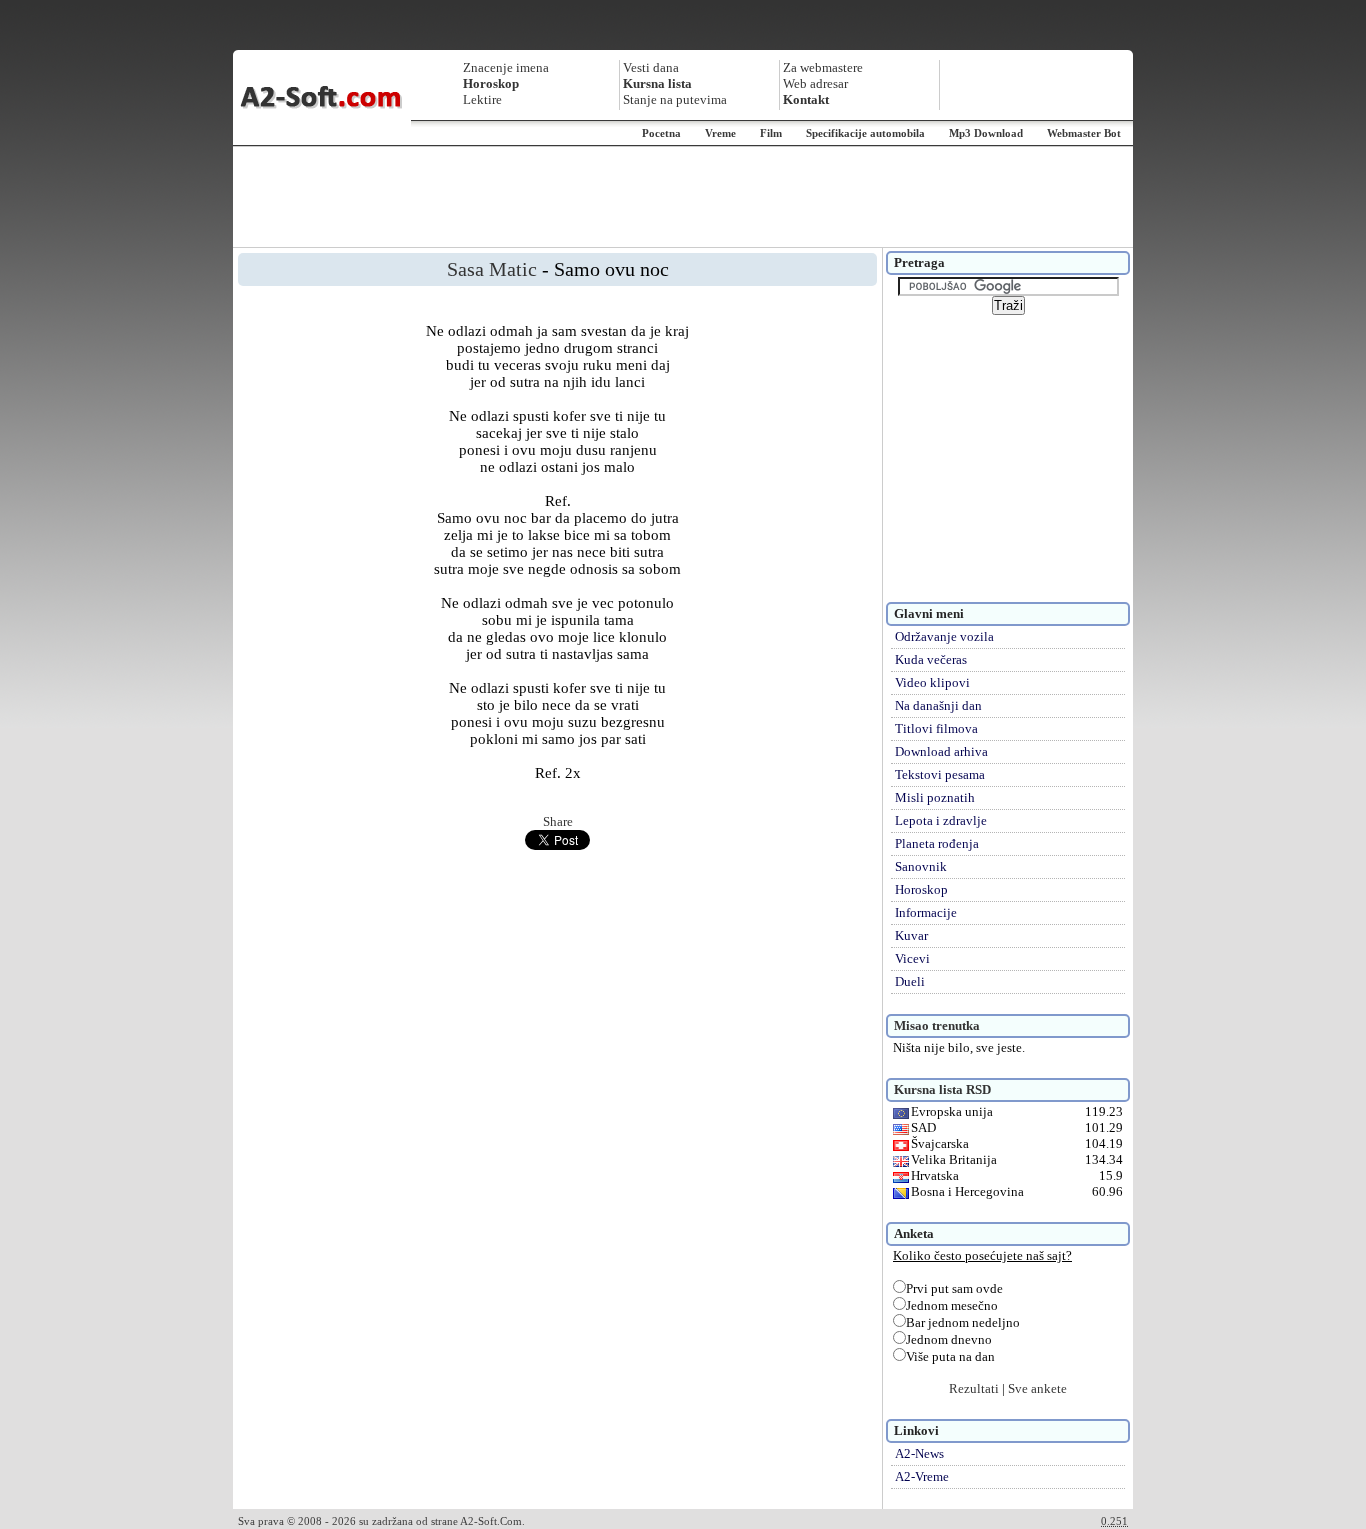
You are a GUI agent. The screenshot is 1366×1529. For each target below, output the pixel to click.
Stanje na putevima (675, 99)
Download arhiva (941, 751)
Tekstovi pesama (940, 774)
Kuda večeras (931, 659)
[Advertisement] (683, 197)
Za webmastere (823, 67)
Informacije (926, 912)
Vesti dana (651, 67)
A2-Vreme (922, 1476)
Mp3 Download (986, 133)
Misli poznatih (935, 797)
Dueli (910, 981)
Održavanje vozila (944, 636)
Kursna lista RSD (942, 1089)
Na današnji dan (938, 705)
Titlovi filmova (936, 728)
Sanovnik (921, 866)
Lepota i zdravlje (941, 820)
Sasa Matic (492, 269)
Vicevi (912, 958)
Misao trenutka (937, 1025)
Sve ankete (1037, 1388)
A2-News (919, 1453)
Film (771, 133)
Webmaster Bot (1084, 133)
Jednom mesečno (952, 1305)
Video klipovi (932, 682)
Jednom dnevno (949, 1339)
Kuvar (911, 935)
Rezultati (974, 1388)
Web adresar (815, 83)
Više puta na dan (950, 1356)
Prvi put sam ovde (954, 1288)
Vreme (720, 133)
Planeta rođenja (937, 843)
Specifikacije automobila (865, 133)
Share (558, 821)
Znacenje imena (506, 67)
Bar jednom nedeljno (963, 1322)
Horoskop (921, 889)
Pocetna (661, 133)
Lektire (482, 99)
